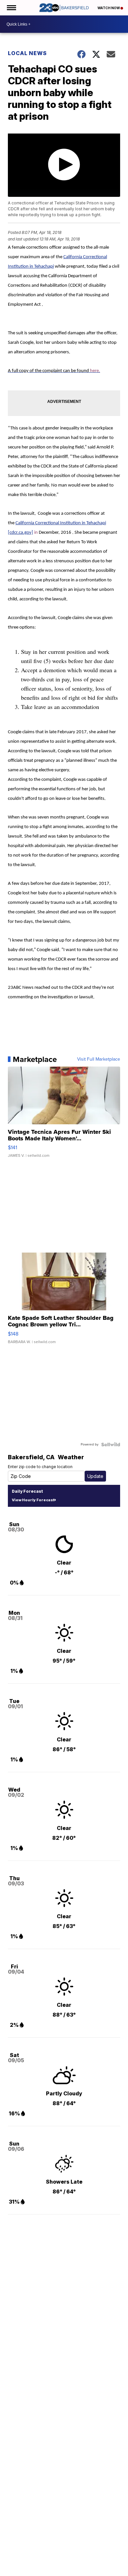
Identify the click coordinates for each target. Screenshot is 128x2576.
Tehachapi (44, 267)
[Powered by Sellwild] (111, 1444)
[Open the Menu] (11, 8)
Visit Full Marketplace (99, 1059)
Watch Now (109, 8)
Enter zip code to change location (40, 1467)
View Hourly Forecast (33, 1500)
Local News (27, 53)
